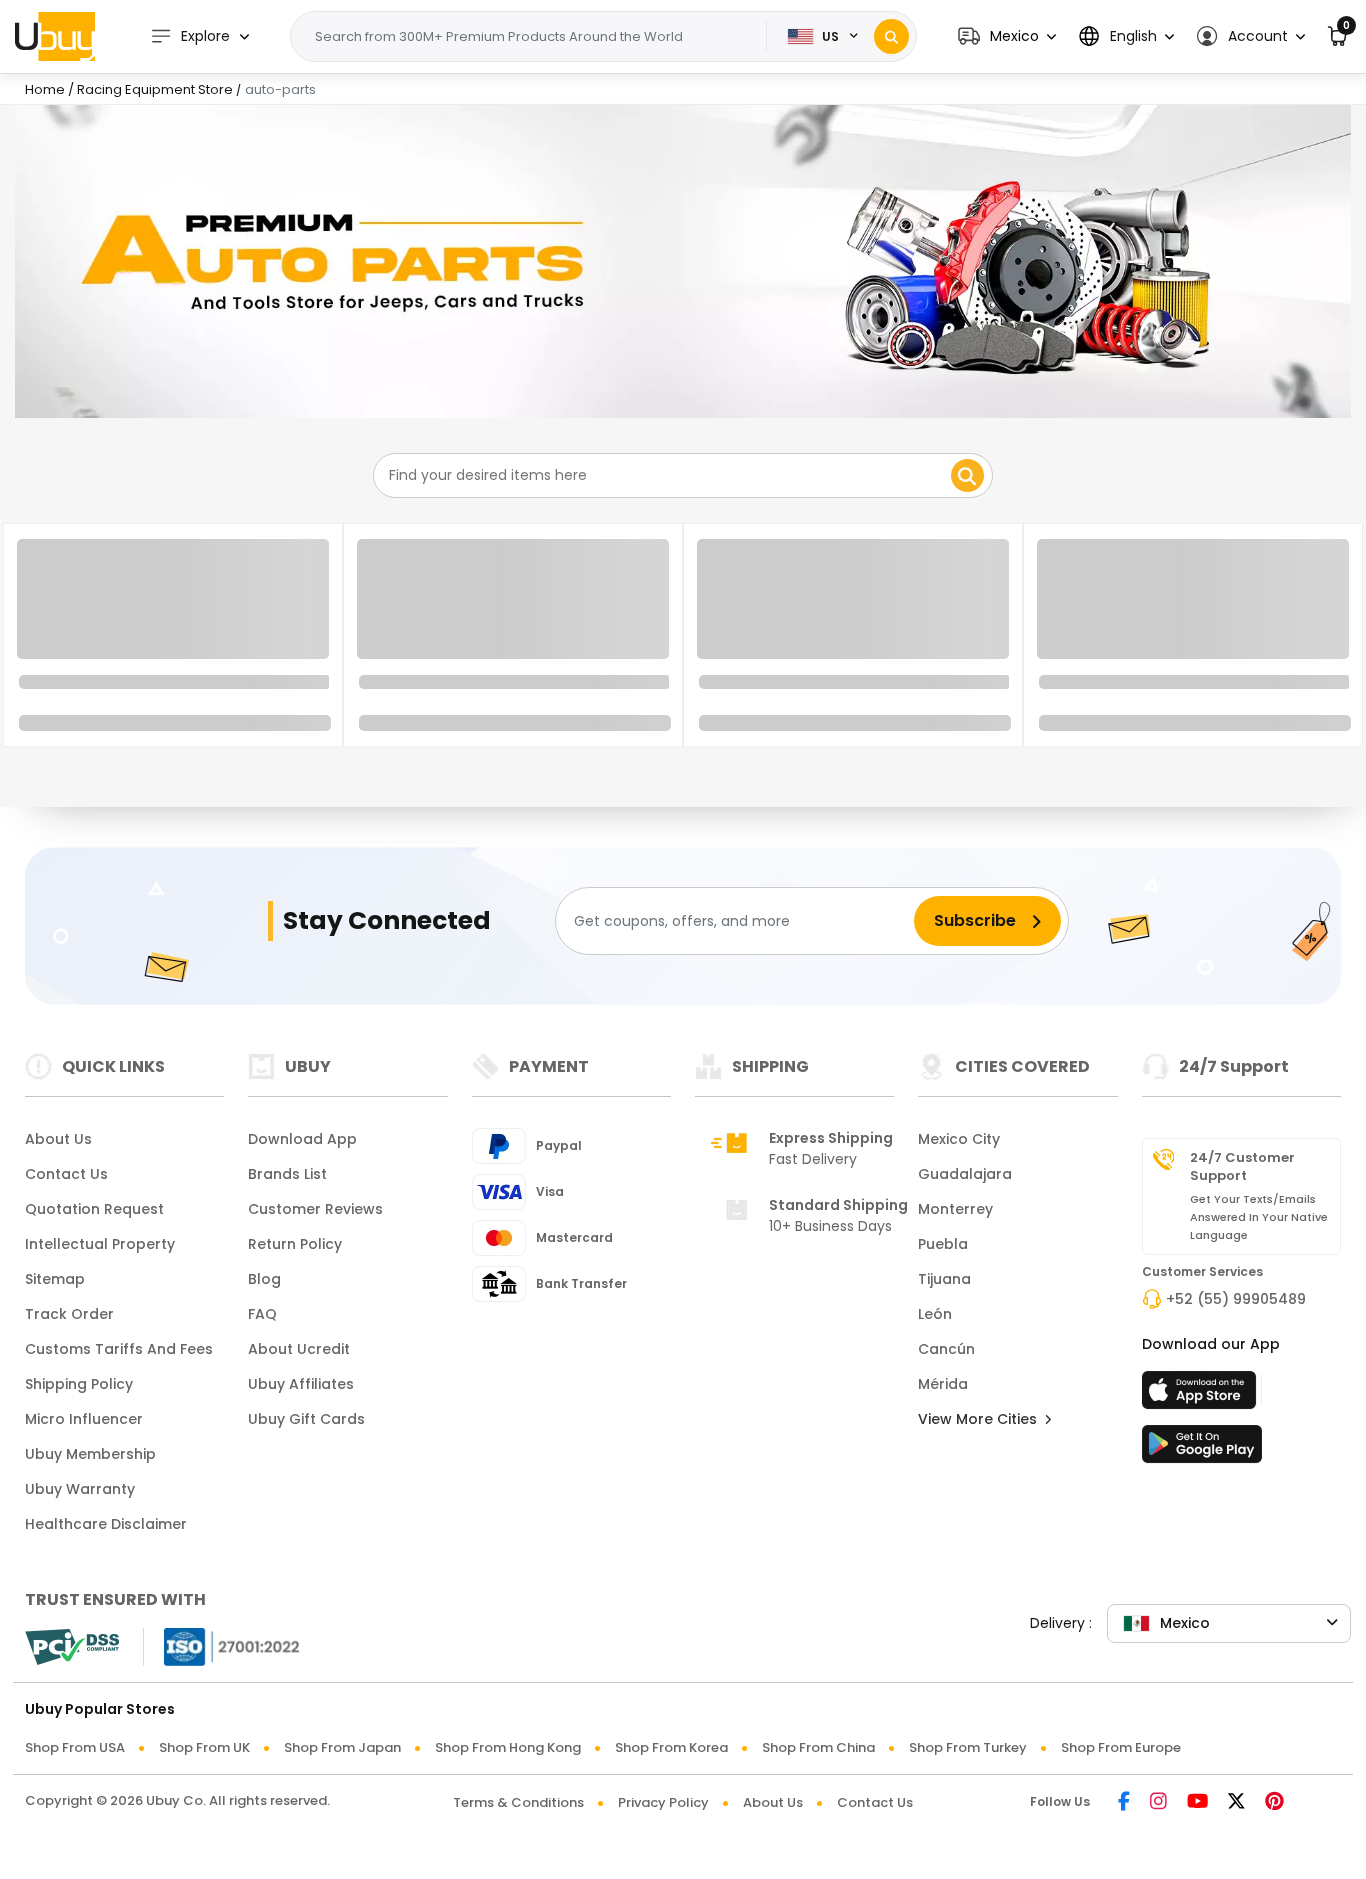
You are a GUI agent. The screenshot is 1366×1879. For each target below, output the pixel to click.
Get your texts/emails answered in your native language (1259, 1217)
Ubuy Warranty (80, 1489)
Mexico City (959, 1139)
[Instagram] (1158, 1802)
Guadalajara (965, 1174)
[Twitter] (1236, 1802)
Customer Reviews (315, 1209)
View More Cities (979, 1419)
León (935, 1314)
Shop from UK (204, 1747)
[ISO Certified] (222, 1645)
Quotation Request (94, 1209)
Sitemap (55, 1279)
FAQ (262, 1314)
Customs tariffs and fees (119, 1349)
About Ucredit (299, 1349)
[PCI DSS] (72, 1647)
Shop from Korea (671, 1747)
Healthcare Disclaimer (106, 1524)
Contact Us (66, 1174)
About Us (58, 1139)
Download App (302, 1139)
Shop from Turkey (968, 1747)
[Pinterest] (1274, 1802)
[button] (1007, 36)
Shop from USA (75, 1747)
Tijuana (944, 1279)
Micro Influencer (84, 1419)
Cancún (946, 1349)
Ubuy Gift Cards (306, 1419)
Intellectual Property (100, 1244)
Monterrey (955, 1209)
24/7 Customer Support (1242, 1167)
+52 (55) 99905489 (1236, 1299)
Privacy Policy (663, 1802)
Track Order (69, 1314)
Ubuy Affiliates (301, 1384)
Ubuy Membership (90, 1454)
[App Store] (1202, 1396)
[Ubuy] (55, 36)
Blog (264, 1279)
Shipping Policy (79, 1384)
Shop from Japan (342, 1747)
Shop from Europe (1121, 1747)
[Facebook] (1124, 1802)
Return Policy (295, 1244)
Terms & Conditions (518, 1802)
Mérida (943, 1384)
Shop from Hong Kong (508, 1747)
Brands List (287, 1174)
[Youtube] (1197, 1802)
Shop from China (818, 1747)
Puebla (943, 1244)
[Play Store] (1202, 1450)
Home (45, 89)
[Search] (891, 36)
